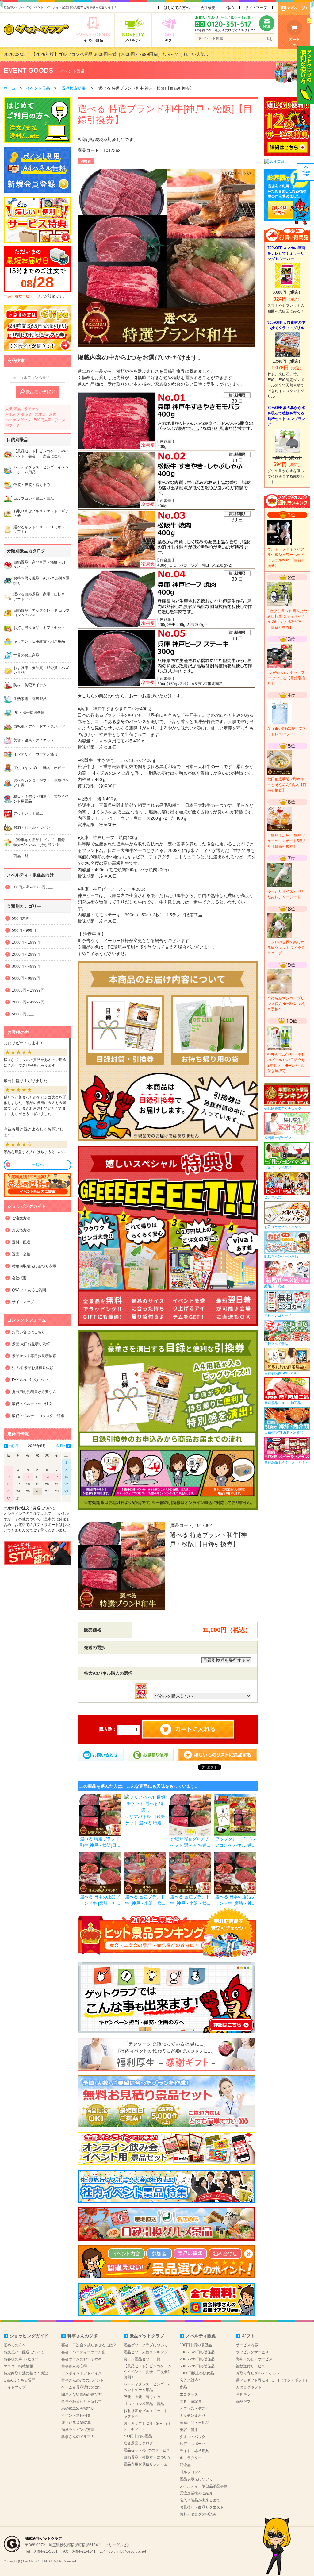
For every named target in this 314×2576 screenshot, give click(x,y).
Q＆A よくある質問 (19, 2380)
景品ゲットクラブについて (146, 2345)
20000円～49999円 (28, 1002)
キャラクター (191, 2458)
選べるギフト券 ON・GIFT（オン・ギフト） (272, 2380)
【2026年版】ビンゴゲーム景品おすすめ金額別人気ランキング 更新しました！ (108, 54)
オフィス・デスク (194, 2409)
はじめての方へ (177, 8)
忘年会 (40, 414)
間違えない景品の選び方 (82, 2394)
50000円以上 (23, 1014)
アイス (60, 420)
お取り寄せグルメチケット (258, 2373)
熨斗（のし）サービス (254, 2359)
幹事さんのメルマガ (78, 2437)
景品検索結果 (74, 88)
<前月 (14, 1446)
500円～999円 (24, 930)
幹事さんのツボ (82, 2336)
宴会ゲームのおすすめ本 (82, 2359)
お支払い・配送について (24, 2352)
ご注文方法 (21, 1218)
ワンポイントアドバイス (82, 2373)
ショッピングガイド (29, 2336)
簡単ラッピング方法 (78, 2430)
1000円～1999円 (26, 942)
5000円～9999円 (26, 978)
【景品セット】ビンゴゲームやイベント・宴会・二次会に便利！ (147, 2372)
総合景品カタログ (138, 2443)
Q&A (230, 8)
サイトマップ (256, 8)
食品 (183, 2387)
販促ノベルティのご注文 (32, 1404)
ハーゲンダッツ (18, 420)
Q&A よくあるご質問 (29, 1290)
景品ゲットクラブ (147, 2336)
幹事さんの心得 (74, 2366)
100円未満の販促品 (196, 2345)
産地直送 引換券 (19, 414)
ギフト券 (13, 425)
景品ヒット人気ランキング (146, 2352)
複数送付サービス (251, 2366)
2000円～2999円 (26, 954)
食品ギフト (245, 2401)
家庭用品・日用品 (194, 2423)
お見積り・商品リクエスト (202, 2507)
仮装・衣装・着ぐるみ (142, 2397)
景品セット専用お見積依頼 (34, 1356)
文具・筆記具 (191, 2401)
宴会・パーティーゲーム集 (83, 2352)
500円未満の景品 (138, 2436)
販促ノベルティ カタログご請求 (38, 1416)
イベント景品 (72, 71)
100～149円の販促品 (197, 2352)
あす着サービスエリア (26, 296)
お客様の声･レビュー (21, 2359)
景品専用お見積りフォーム (146, 2464)
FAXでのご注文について (32, 1380)
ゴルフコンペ (191, 2472)
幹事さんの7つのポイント (83, 2380)
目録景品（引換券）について (147, 2457)
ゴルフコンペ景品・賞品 (144, 2404)
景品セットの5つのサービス (147, 2450)
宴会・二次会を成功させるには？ (89, 2345)
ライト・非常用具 (194, 2451)
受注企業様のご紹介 (196, 2493)
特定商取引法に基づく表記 (26, 2373)
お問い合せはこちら (29, 1332)
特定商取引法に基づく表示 (34, 1266)
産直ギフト (245, 2394)
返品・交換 (21, 1254)
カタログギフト (249, 2387)
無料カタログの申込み (198, 2514)
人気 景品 (13, 409)
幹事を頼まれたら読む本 (82, 2401)
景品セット (33, 409)
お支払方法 (21, 1230)
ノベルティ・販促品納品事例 (204, 2486)
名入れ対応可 (191, 2380)
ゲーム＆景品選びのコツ (82, 2387)
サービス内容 (247, 2345)
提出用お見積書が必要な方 (34, 1392)
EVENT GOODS (29, 70)
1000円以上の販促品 (197, 2373)
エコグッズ (189, 2394)
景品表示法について (196, 2479)
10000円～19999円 (28, 990)
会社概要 (208, 8)
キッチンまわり (193, 2416)
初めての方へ (15, 2345)
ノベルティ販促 (201, 2336)
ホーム (10, 88)
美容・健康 (189, 2430)
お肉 (53, 414)
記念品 (185, 2465)
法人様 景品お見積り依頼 (33, 1368)
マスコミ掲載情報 (18, 2366)
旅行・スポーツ (193, 2444)
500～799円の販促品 (197, 2366)
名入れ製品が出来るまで (200, 2500)
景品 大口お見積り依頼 (31, 1344)
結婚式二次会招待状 (78, 2409)
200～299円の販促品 (197, 2359)
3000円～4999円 (26, 966)
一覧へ (38, 1165)
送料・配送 (21, 1242)
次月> (61, 1446)
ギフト (248, 2336)
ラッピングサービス (252, 2352)
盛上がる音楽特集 (76, 2423)
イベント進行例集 (76, 2416)
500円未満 (43, 420)
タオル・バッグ (193, 2437)
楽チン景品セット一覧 (142, 2359)
